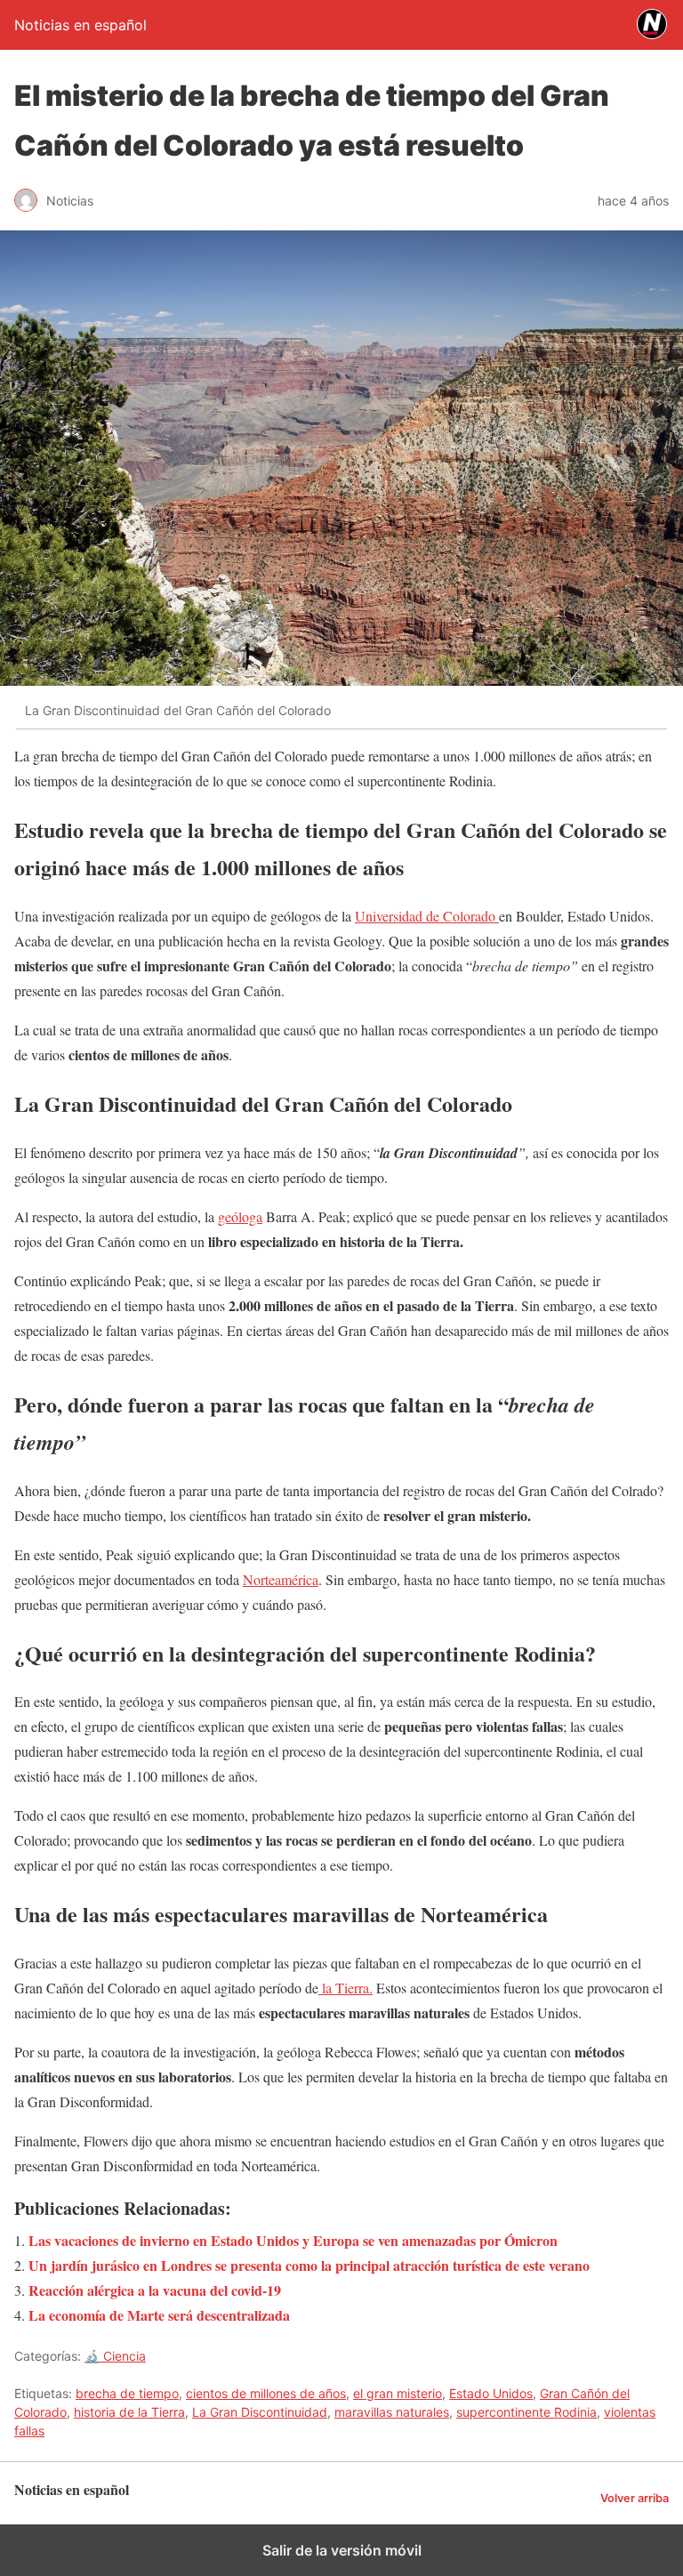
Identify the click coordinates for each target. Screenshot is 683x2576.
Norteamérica (281, 1579)
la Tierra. (346, 1988)
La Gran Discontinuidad (260, 2412)
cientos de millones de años (266, 2393)
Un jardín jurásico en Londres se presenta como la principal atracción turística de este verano (309, 2265)
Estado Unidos (491, 2393)
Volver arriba (635, 2498)
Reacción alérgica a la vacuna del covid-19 (155, 2290)
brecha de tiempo (127, 2393)
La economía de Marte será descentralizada (159, 2315)
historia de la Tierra (129, 2412)
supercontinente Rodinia (526, 2412)
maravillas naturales (392, 2412)
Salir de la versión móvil (342, 2550)
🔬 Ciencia (115, 2356)
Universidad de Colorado (427, 916)
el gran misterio (398, 2393)
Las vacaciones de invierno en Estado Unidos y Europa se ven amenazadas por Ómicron (293, 2240)
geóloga (240, 1216)
